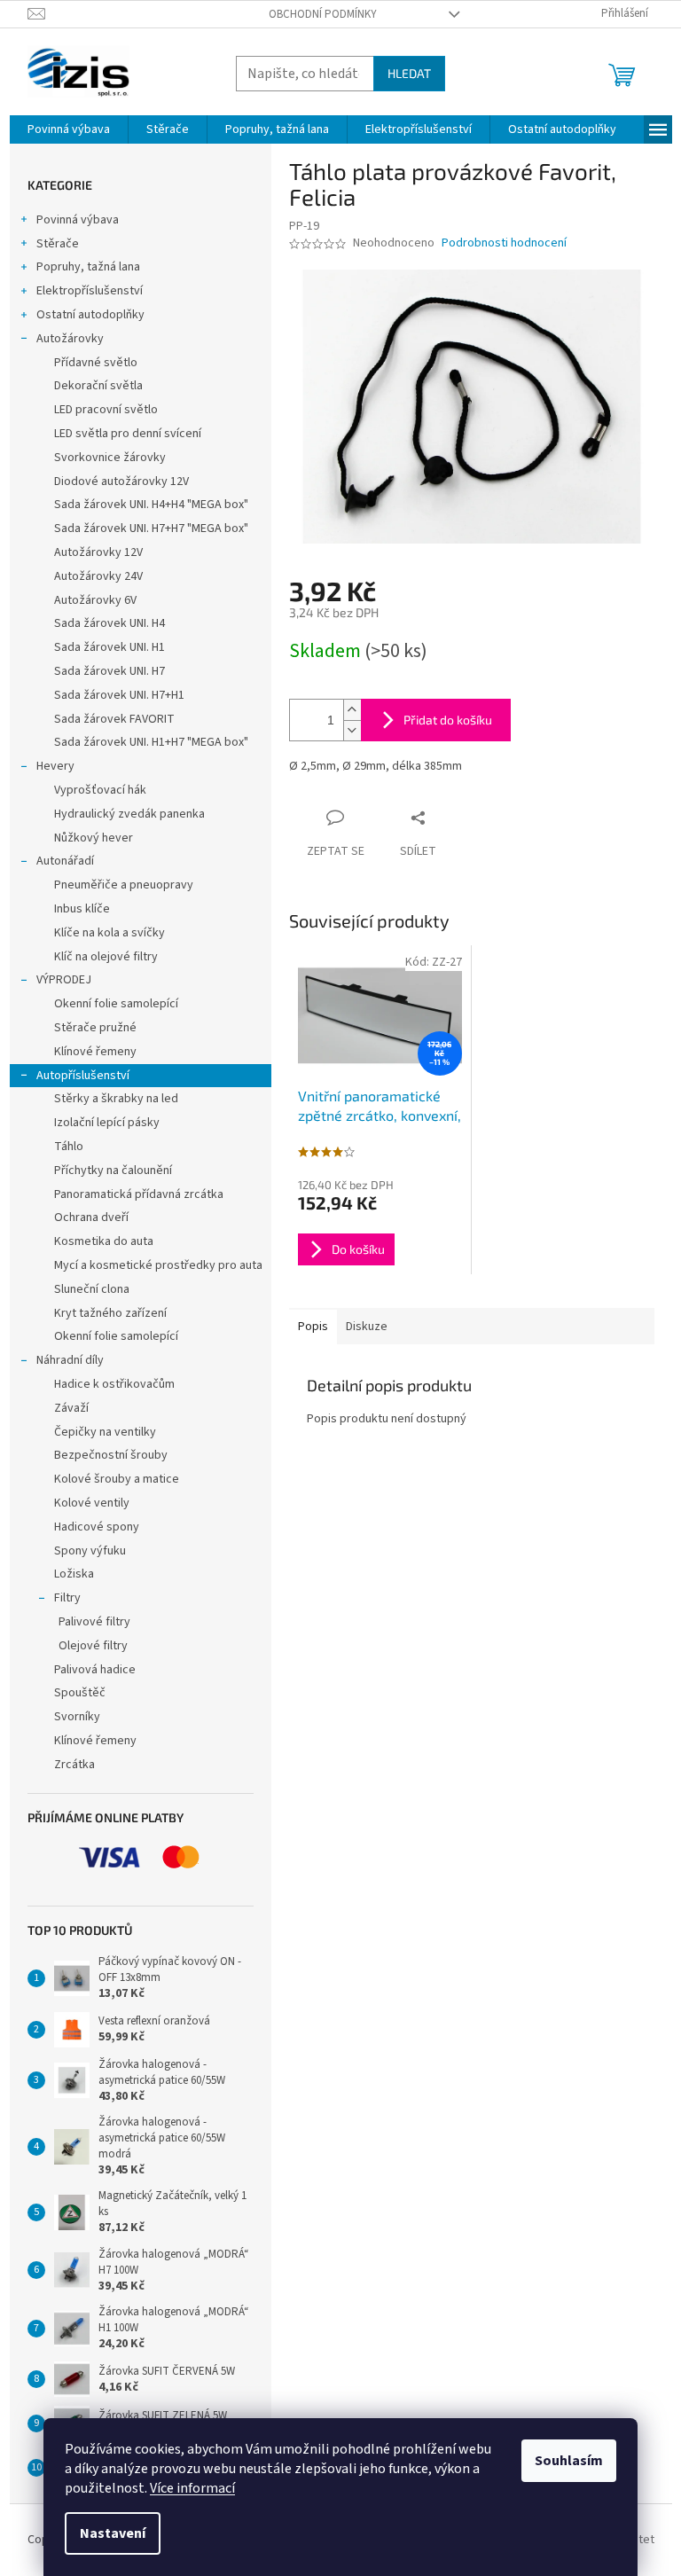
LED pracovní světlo (106, 410)
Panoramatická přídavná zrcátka (139, 1194)
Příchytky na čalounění (113, 1171)
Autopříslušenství (83, 1076)
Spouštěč (80, 1693)
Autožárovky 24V (98, 576)
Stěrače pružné (95, 1028)
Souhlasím (569, 2461)
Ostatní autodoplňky (90, 315)
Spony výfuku (90, 1551)
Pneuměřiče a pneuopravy (124, 885)
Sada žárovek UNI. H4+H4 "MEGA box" (151, 505)
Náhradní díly (70, 1360)
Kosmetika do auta (104, 1241)
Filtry (67, 1598)
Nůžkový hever (94, 838)
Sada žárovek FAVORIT (114, 719)
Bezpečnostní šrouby (111, 1455)
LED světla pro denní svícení (128, 434)
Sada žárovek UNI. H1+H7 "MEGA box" (151, 742)
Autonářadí (65, 861)
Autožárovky (70, 339)
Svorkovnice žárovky (110, 458)
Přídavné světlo (96, 363)
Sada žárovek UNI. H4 (110, 623)
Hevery (55, 766)
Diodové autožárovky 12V (121, 482)
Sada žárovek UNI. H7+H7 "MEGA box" (151, 529)
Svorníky (77, 1717)
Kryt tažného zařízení (110, 1313)
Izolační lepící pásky (107, 1123)
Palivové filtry (94, 1622)
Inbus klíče (82, 909)
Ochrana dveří (91, 1218)
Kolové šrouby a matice (117, 1479)
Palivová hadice (95, 1670)
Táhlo (69, 1147)
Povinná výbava (78, 220)
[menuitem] (69, 129)
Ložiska (74, 1574)
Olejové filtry (93, 1646)
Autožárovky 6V (95, 600)
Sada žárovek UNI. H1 (110, 647)
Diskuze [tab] (367, 1327)
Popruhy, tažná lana (88, 267)
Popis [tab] (313, 1327)
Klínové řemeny (95, 1052)
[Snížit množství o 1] (352, 730)
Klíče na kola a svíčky (110, 933)
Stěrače (58, 244)
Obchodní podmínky (323, 14)
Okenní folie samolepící (116, 1004)
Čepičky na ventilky (105, 1432)
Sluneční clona (92, 1289)
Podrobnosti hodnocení (504, 243)
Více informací (192, 2488)
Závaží (71, 1408)
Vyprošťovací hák (100, 790)
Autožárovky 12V (98, 552)
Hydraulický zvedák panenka (129, 814)
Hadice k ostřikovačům (114, 1384)
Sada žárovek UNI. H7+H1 (119, 695)
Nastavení (113, 2533)
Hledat (409, 73)
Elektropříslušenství (90, 291)
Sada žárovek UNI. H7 (110, 671)
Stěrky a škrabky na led (116, 1099)
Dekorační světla (98, 386)
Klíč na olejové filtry (106, 957)
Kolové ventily (92, 1503)
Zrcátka (74, 1765)
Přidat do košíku (448, 720)
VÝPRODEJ (64, 980)
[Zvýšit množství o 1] (352, 710)
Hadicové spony (97, 1527)
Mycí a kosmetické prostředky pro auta (158, 1265)
